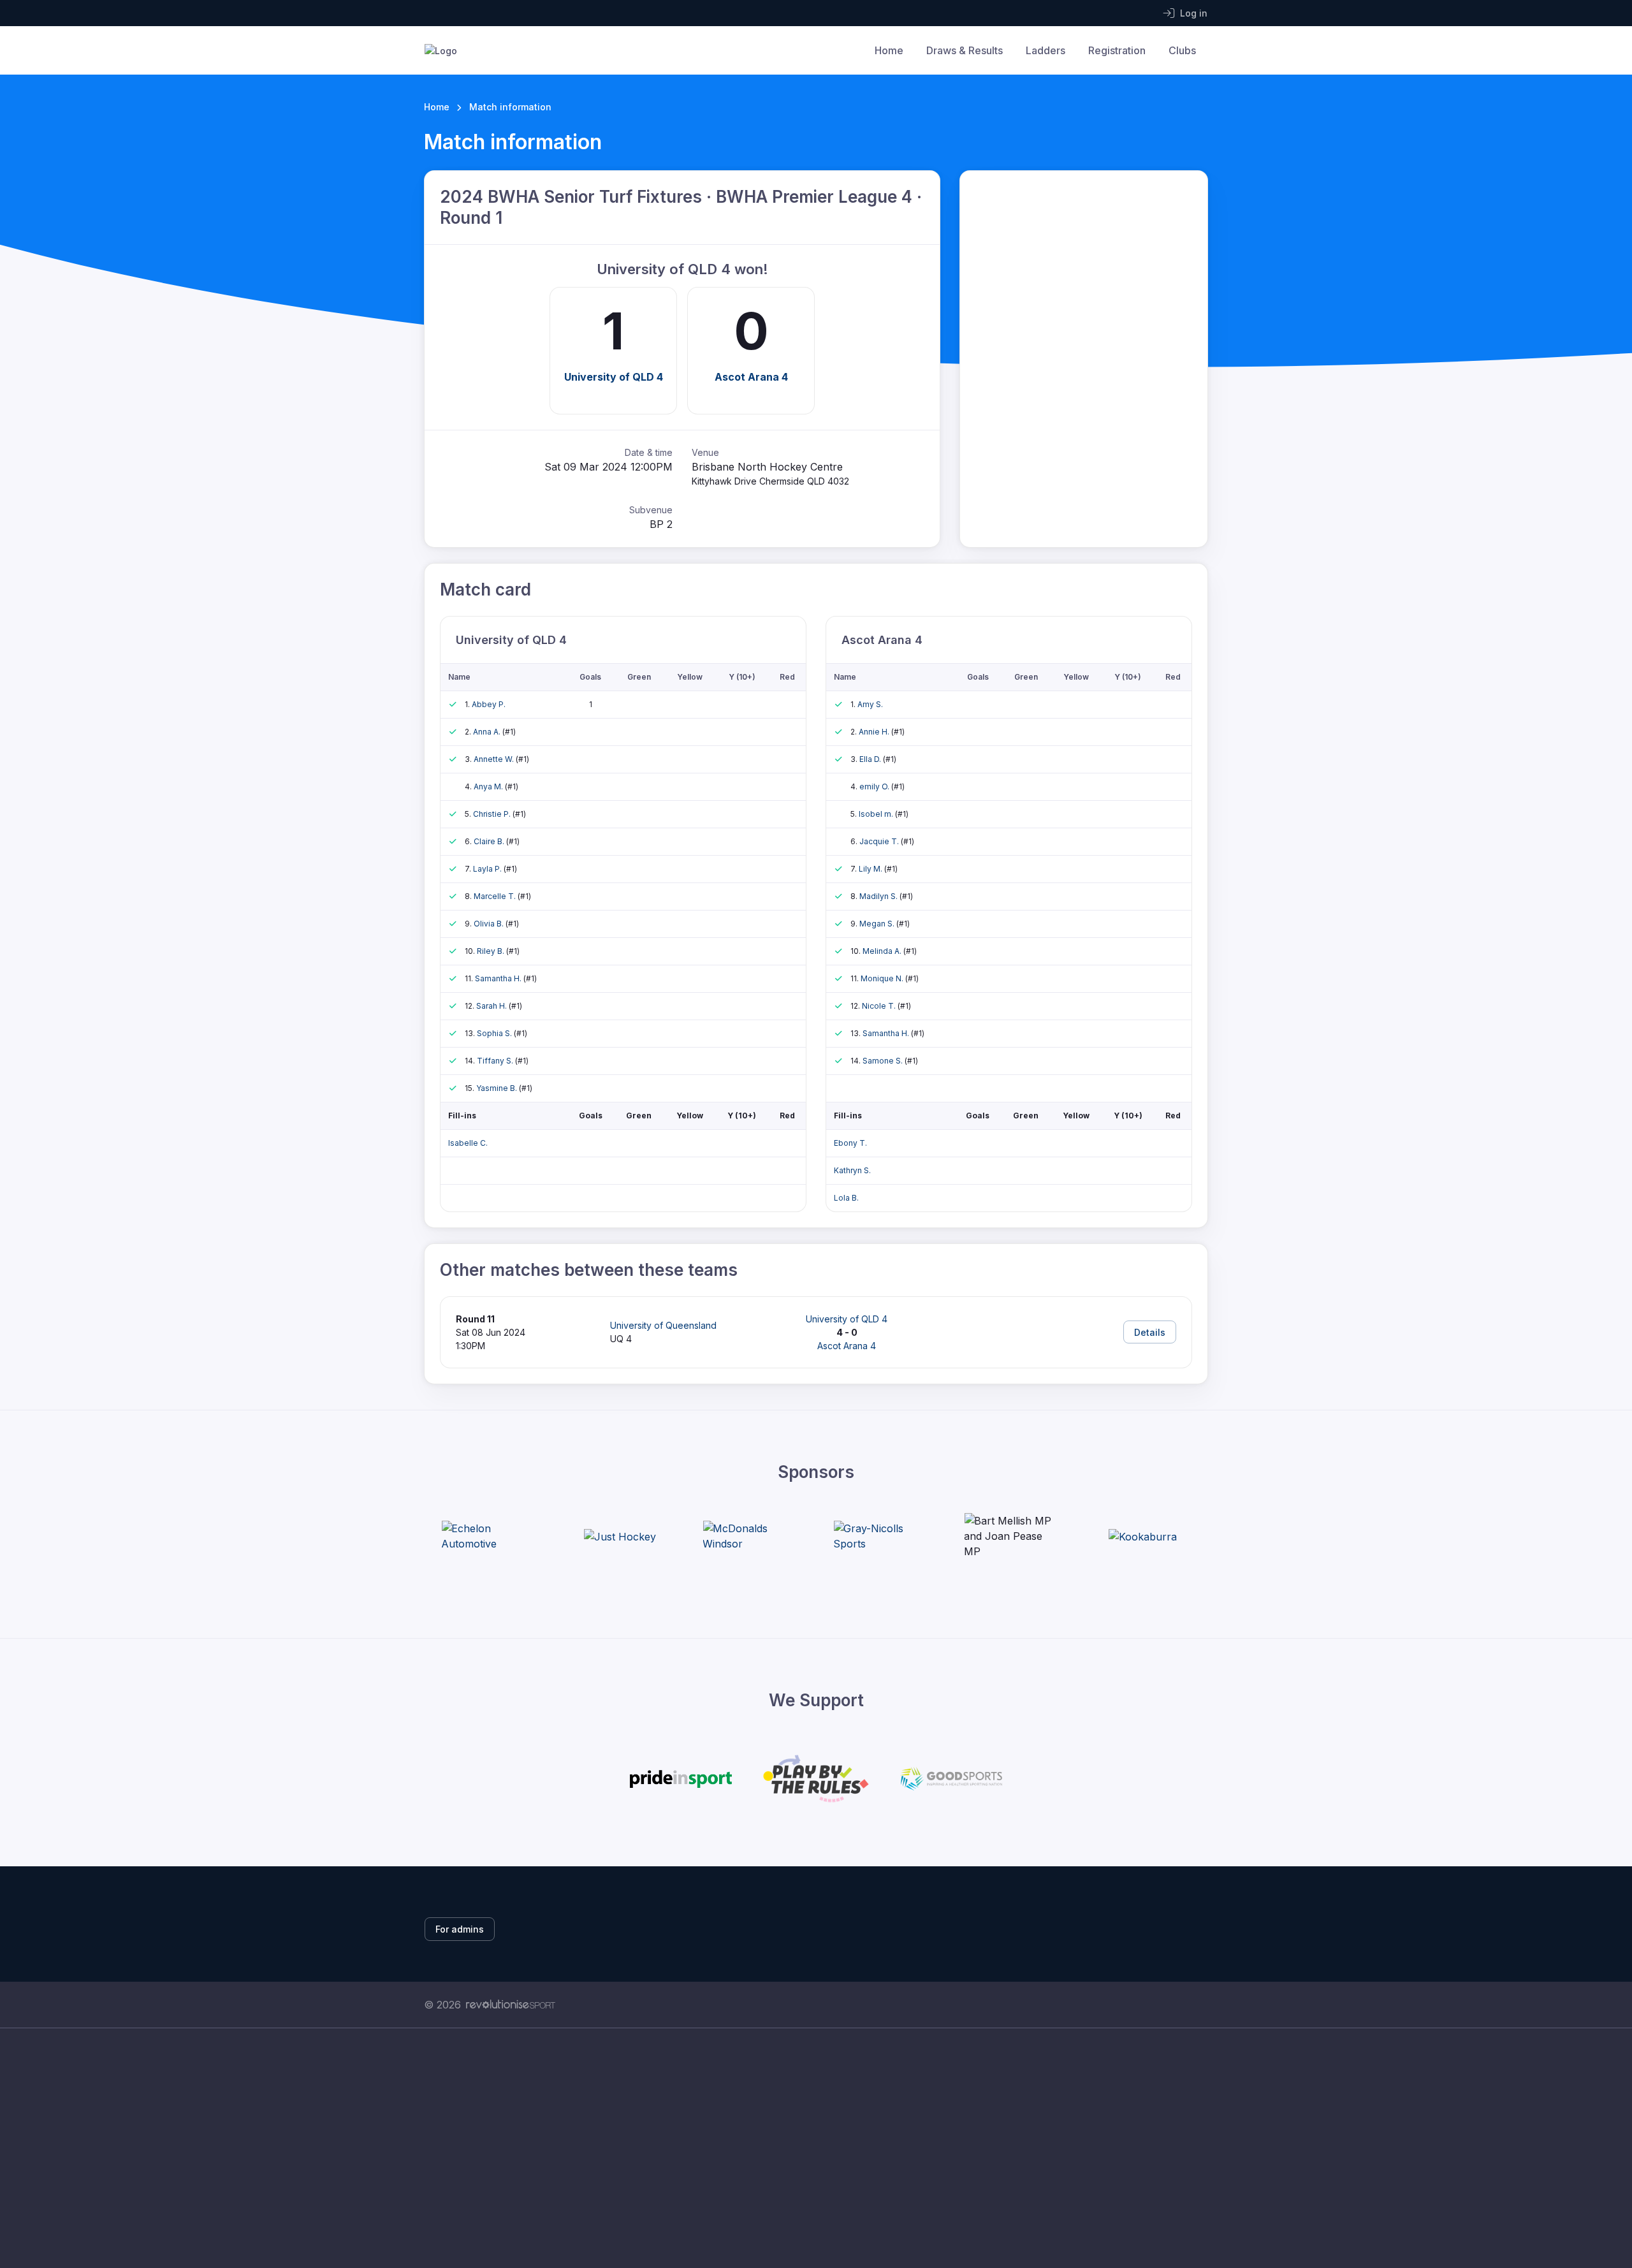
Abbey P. (489, 704)
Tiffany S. (496, 1061)
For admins (460, 1929)
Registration (1117, 50)
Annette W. (495, 759)
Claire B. (490, 841)
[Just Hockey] (620, 1537)
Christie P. (493, 814)
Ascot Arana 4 (751, 377)
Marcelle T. (496, 896)
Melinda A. (883, 951)
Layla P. (488, 869)
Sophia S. (495, 1033)
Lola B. (846, 1198)
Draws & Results (965, 50)
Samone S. (884, 1061)
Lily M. (871, 869)
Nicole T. (880, 1006)
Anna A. (488, 732)
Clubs (1182, 50)
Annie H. (875, 732)
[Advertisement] (806, 2148)
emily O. (875, 786)
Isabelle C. (468, 1143)
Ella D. (871, 759)
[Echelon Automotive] (489, 1536)
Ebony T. (850, 1143)
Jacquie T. (880, 841)
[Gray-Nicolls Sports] (881, 1536)
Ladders (1045, 50)
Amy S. (870, 704)
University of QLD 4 (614, 377)
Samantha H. (499, 978)
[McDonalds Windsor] (750, 1536)
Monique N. (883, 978)
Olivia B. (490, 924)
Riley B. (492, 951)
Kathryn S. (852, 1170)
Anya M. (489, 786)
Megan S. (878, 924)
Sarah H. (492, 1006)
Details (1150, 1332)
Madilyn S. (879, 896)
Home (889, 50)
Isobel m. (877, 814)
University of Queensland (663, 1325)
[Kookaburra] (1143, 1537)
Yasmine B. (498, 1088)
